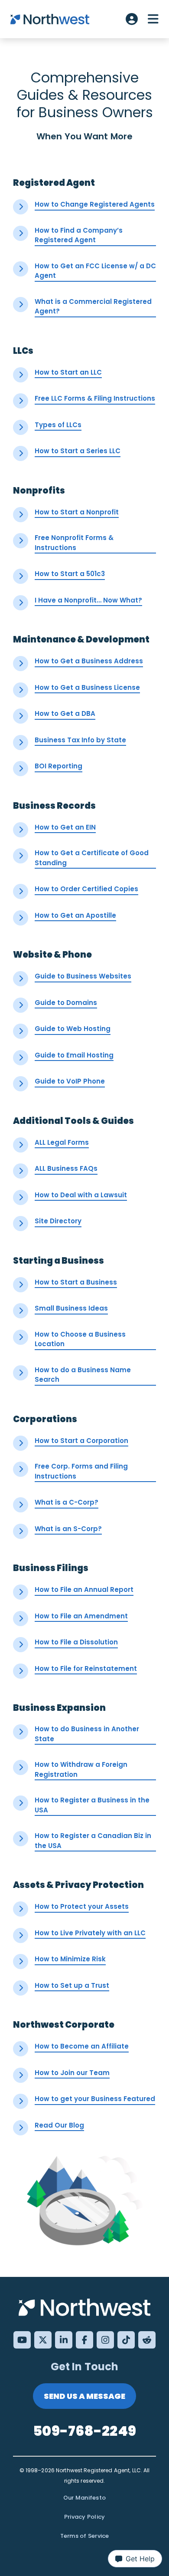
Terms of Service (85, 2536)
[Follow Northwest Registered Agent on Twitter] (43, 2340)
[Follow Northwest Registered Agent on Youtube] (22, 2340)
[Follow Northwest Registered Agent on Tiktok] (126, 2340)
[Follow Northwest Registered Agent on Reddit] (147, 2340)
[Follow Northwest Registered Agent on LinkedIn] (64, 2340)
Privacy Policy (85, 2517)
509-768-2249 (84, 2431)
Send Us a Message (84, 2396)
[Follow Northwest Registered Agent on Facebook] (84, 2340)
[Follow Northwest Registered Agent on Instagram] (105, 2340)
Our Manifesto (84, 2498)
